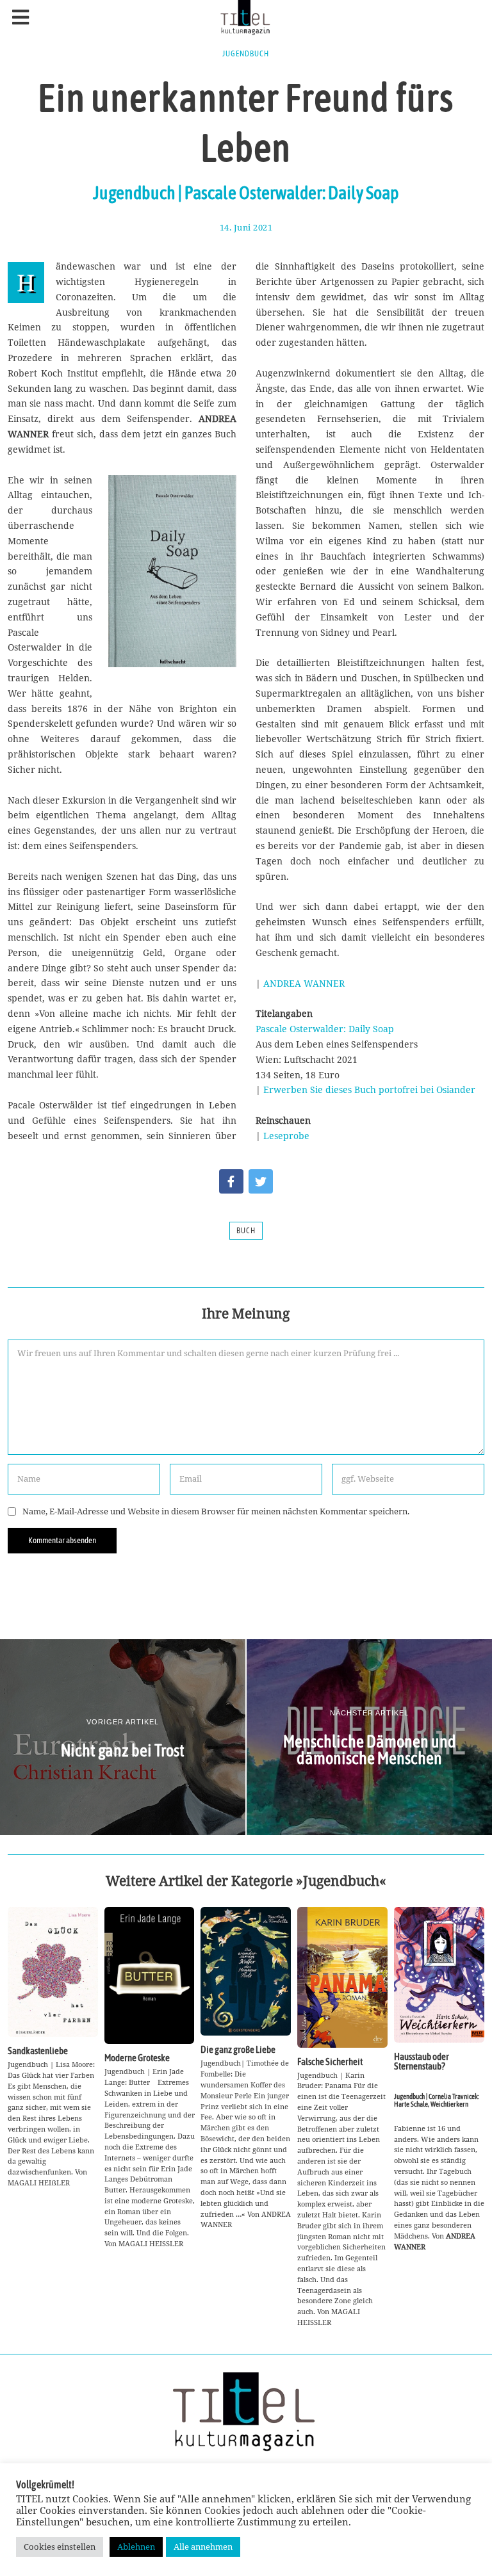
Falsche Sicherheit (330, 2062)
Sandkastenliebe (38, 2051)
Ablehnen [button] (136, 2547)
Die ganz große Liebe (238, 2049)
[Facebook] (231, 1181)
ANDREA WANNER (304, 983)
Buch (246, 1231)
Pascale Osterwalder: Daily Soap (325, 1029)
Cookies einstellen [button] (60, 2547)
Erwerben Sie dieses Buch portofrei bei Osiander (369, 1090)
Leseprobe (286, 1136)
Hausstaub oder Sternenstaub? (422, 2061)
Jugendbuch (246, 54)
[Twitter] (261, 1181)
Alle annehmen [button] (203, 2547)
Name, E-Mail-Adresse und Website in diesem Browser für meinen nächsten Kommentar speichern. (216, 1511)
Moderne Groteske (137, 2058)
